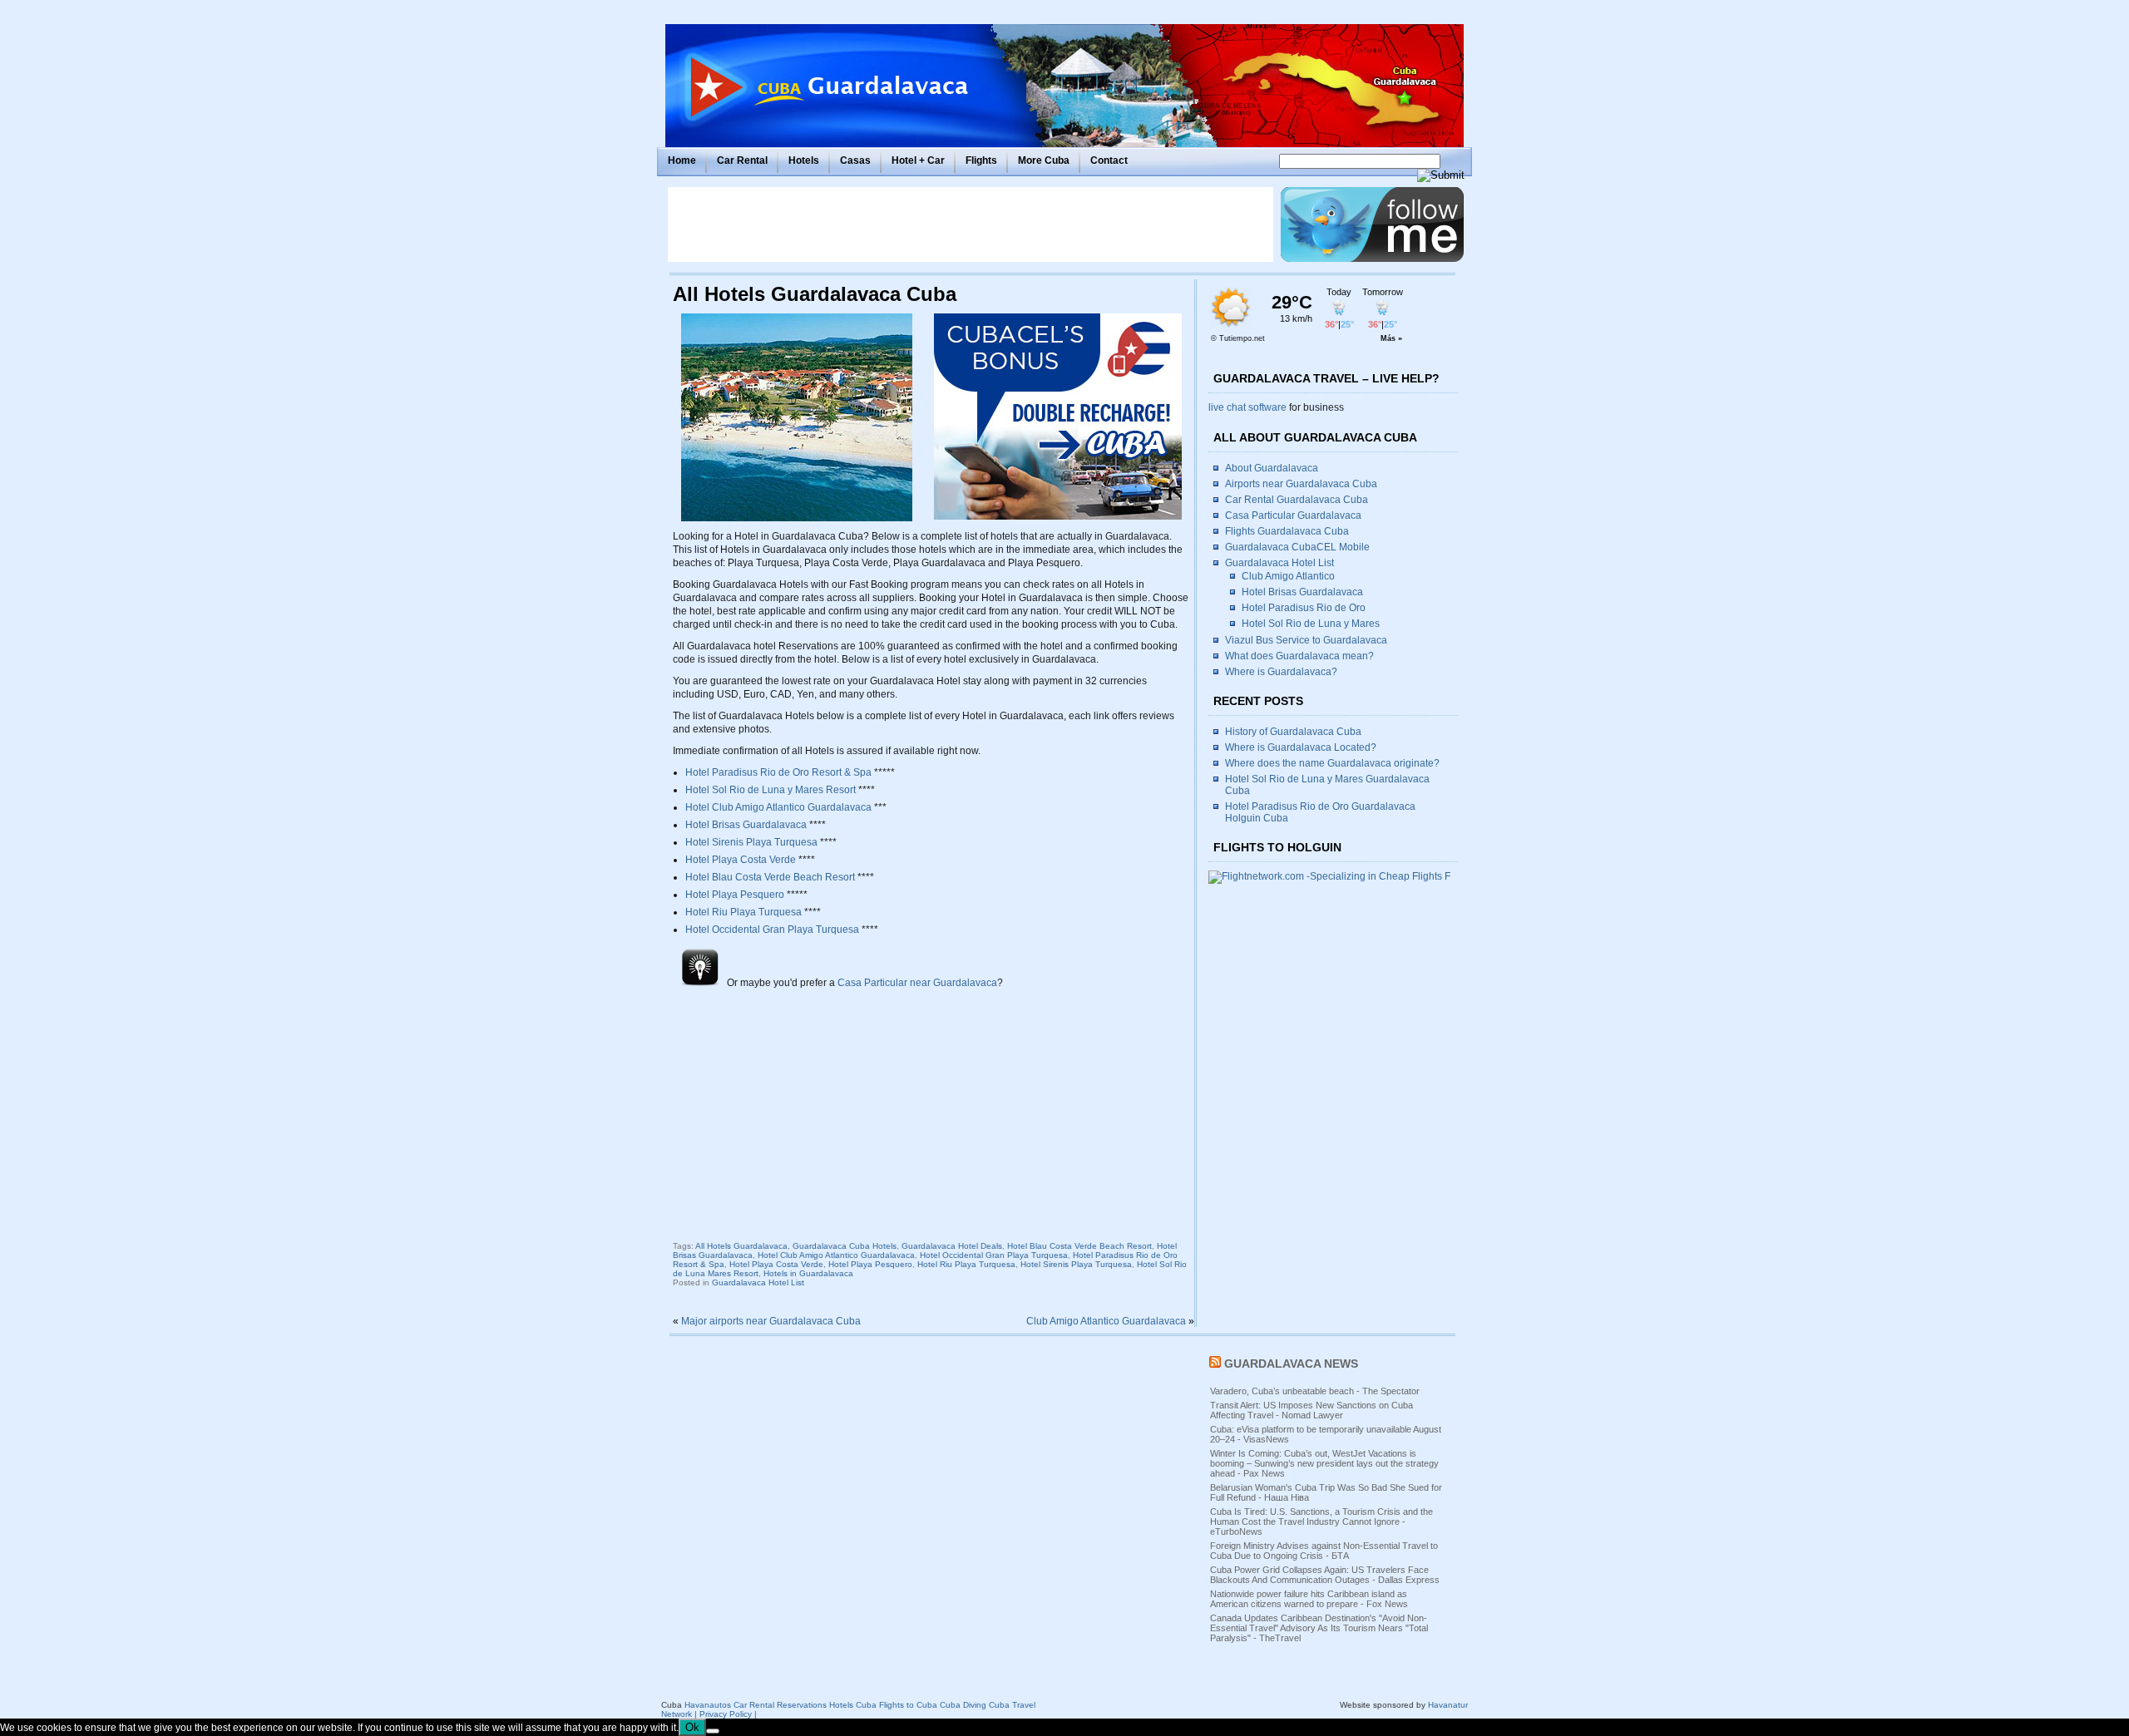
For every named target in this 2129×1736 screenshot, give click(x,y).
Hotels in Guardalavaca (808, 1273)
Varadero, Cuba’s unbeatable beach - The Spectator (1315, 1391)
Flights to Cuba (908, 1705)
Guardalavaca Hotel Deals (952, 1246)
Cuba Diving (963, 1705)
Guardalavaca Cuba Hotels (845, 1246)
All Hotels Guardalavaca (741, 1246)
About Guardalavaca (1272, 468)
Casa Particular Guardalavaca (1293, 515)
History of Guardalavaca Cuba (1293, 732)
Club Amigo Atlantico (1288, 576)
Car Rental (742, 160)
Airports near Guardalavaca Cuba (1301, 484)
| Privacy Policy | (726, 1714)
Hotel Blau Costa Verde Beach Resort (770, 877)
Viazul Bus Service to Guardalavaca (1306, 640)
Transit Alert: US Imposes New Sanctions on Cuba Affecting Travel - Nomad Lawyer (1311, 1410)
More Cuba (1044, 160)
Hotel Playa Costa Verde (741, 860)
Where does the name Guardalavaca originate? (1332, 763)
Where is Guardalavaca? (1281, 672)
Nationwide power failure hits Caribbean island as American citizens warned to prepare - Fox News (1309, 1599)
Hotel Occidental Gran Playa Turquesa (772, 930)
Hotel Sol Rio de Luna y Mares (1311, 624)
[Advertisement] (971, 224)
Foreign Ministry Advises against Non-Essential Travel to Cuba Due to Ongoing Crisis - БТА (1324, 1551)
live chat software (1247, 407)
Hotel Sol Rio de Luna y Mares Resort (771, 790)
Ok (692, 1727)
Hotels (804, 160)
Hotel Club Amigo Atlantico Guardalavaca (778, 807)
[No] (713, 1731)
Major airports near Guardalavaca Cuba (771, 1321)
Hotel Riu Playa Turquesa (743, 912)
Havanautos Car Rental (729, 1705)
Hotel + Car (918, 160)
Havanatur (1448, 1705)
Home (682, 160)
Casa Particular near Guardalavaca (917, 983)
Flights (981, 160)
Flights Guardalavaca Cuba (1287, 531)
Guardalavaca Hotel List (758, 1282)
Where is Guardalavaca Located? (1301, 747)
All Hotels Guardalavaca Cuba (815, 294)
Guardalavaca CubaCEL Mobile (1297, 547)
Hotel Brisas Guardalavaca (746, 825)
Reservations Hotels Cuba (827, 1705)
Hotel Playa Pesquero (735, 895)
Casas (855, 160)
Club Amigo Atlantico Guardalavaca (1106, 1321)
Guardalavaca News (1291, 1364)
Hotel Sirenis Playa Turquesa (751, 842)
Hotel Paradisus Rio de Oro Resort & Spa (778, 772)
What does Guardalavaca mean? (1299, 656)
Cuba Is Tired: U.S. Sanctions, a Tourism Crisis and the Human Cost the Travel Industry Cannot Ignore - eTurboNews (1321, 1521)
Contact (1109, 160)
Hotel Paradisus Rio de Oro (1304, 608)
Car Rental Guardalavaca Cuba (1297, 500)
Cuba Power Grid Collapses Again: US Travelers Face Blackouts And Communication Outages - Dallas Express (1325, 1575)
